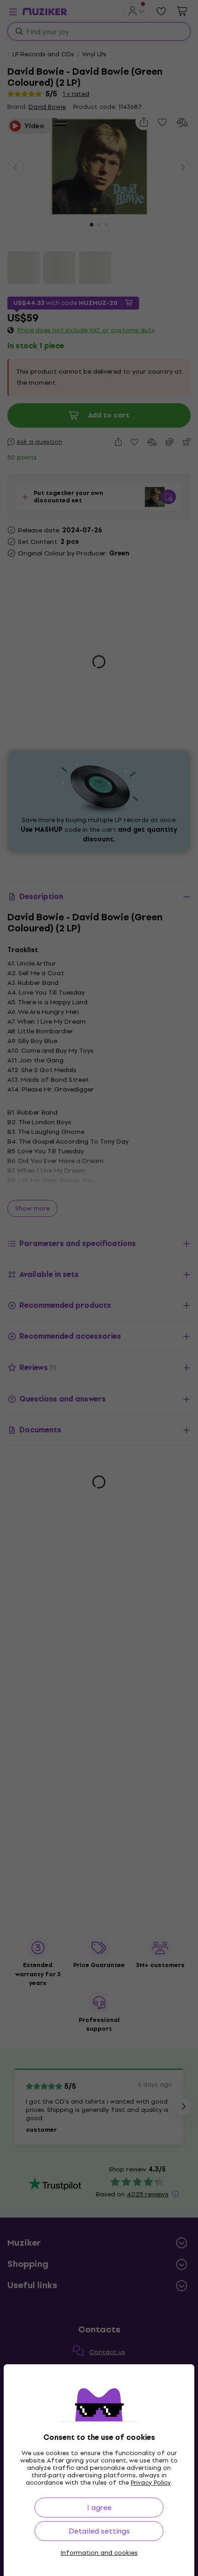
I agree (99, 2507)
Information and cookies (99, 2553)
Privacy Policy (151, 2483)
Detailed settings (99, 2531)
